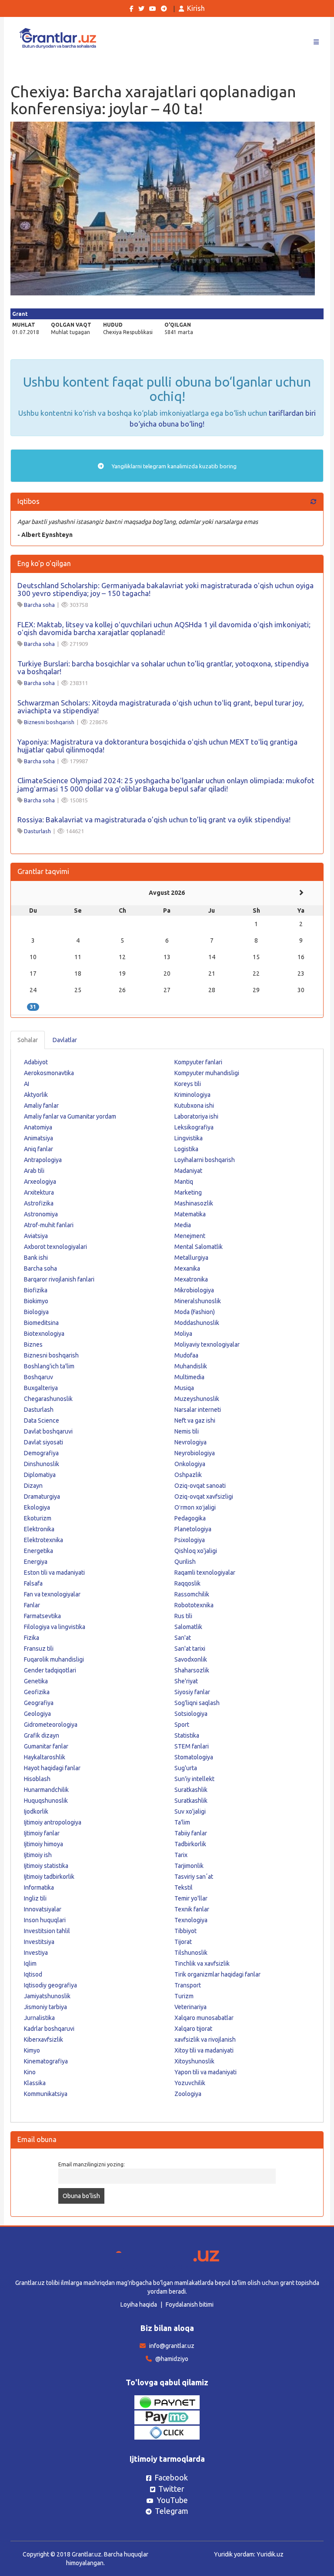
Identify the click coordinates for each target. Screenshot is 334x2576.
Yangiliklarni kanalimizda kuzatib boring (174, 466)
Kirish (196, 8)
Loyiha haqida (139, 2304)
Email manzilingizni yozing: (92, 2164)
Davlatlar (65, 1040)
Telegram (172, 2511)
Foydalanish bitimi (190, 2304)
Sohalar (28, 1040)
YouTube (172, 2500)
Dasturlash (37, 831)
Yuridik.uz (270, 2554)
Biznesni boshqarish (49, 722)
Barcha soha (39, 605)
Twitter (171, 2489)
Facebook (171, 2477)
